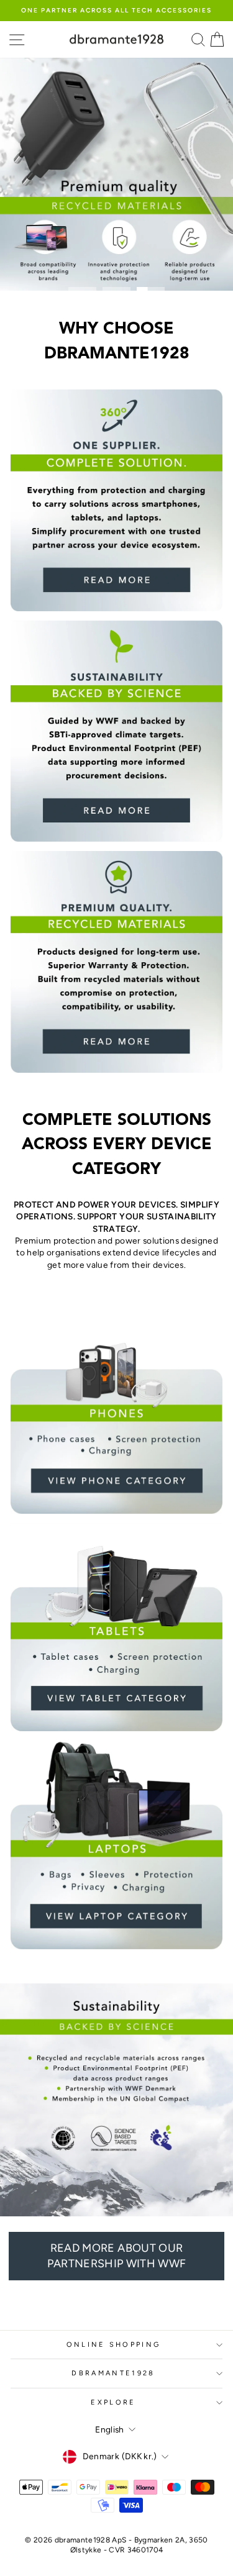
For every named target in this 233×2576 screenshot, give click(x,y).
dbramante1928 (113, 2373)
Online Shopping (114, 2345)
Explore (113, 2402)
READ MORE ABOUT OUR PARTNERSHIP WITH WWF (117, 2256)
